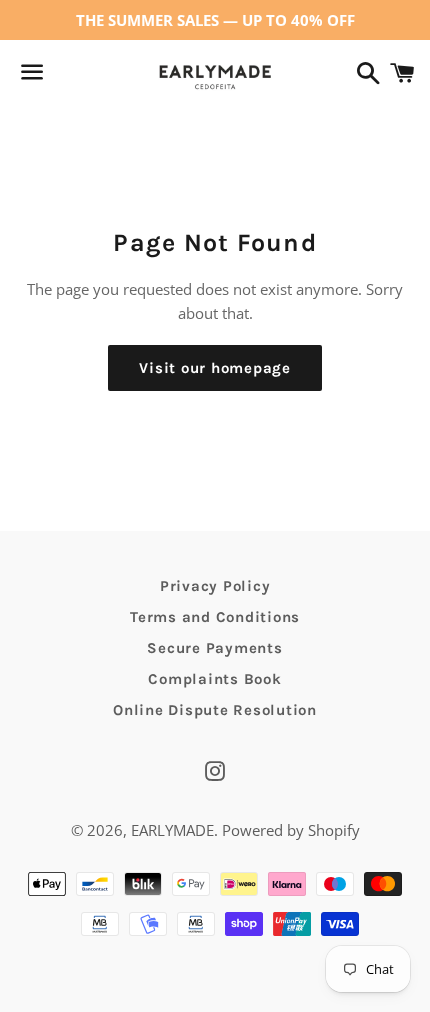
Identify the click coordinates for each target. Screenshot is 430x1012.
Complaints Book (214, 679)
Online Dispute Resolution (215, 710)
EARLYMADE (172, 830)
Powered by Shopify (291, 830)
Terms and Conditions (215, 617)
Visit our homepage (215, 368)
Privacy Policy (215, 586)
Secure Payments (214, 648)
